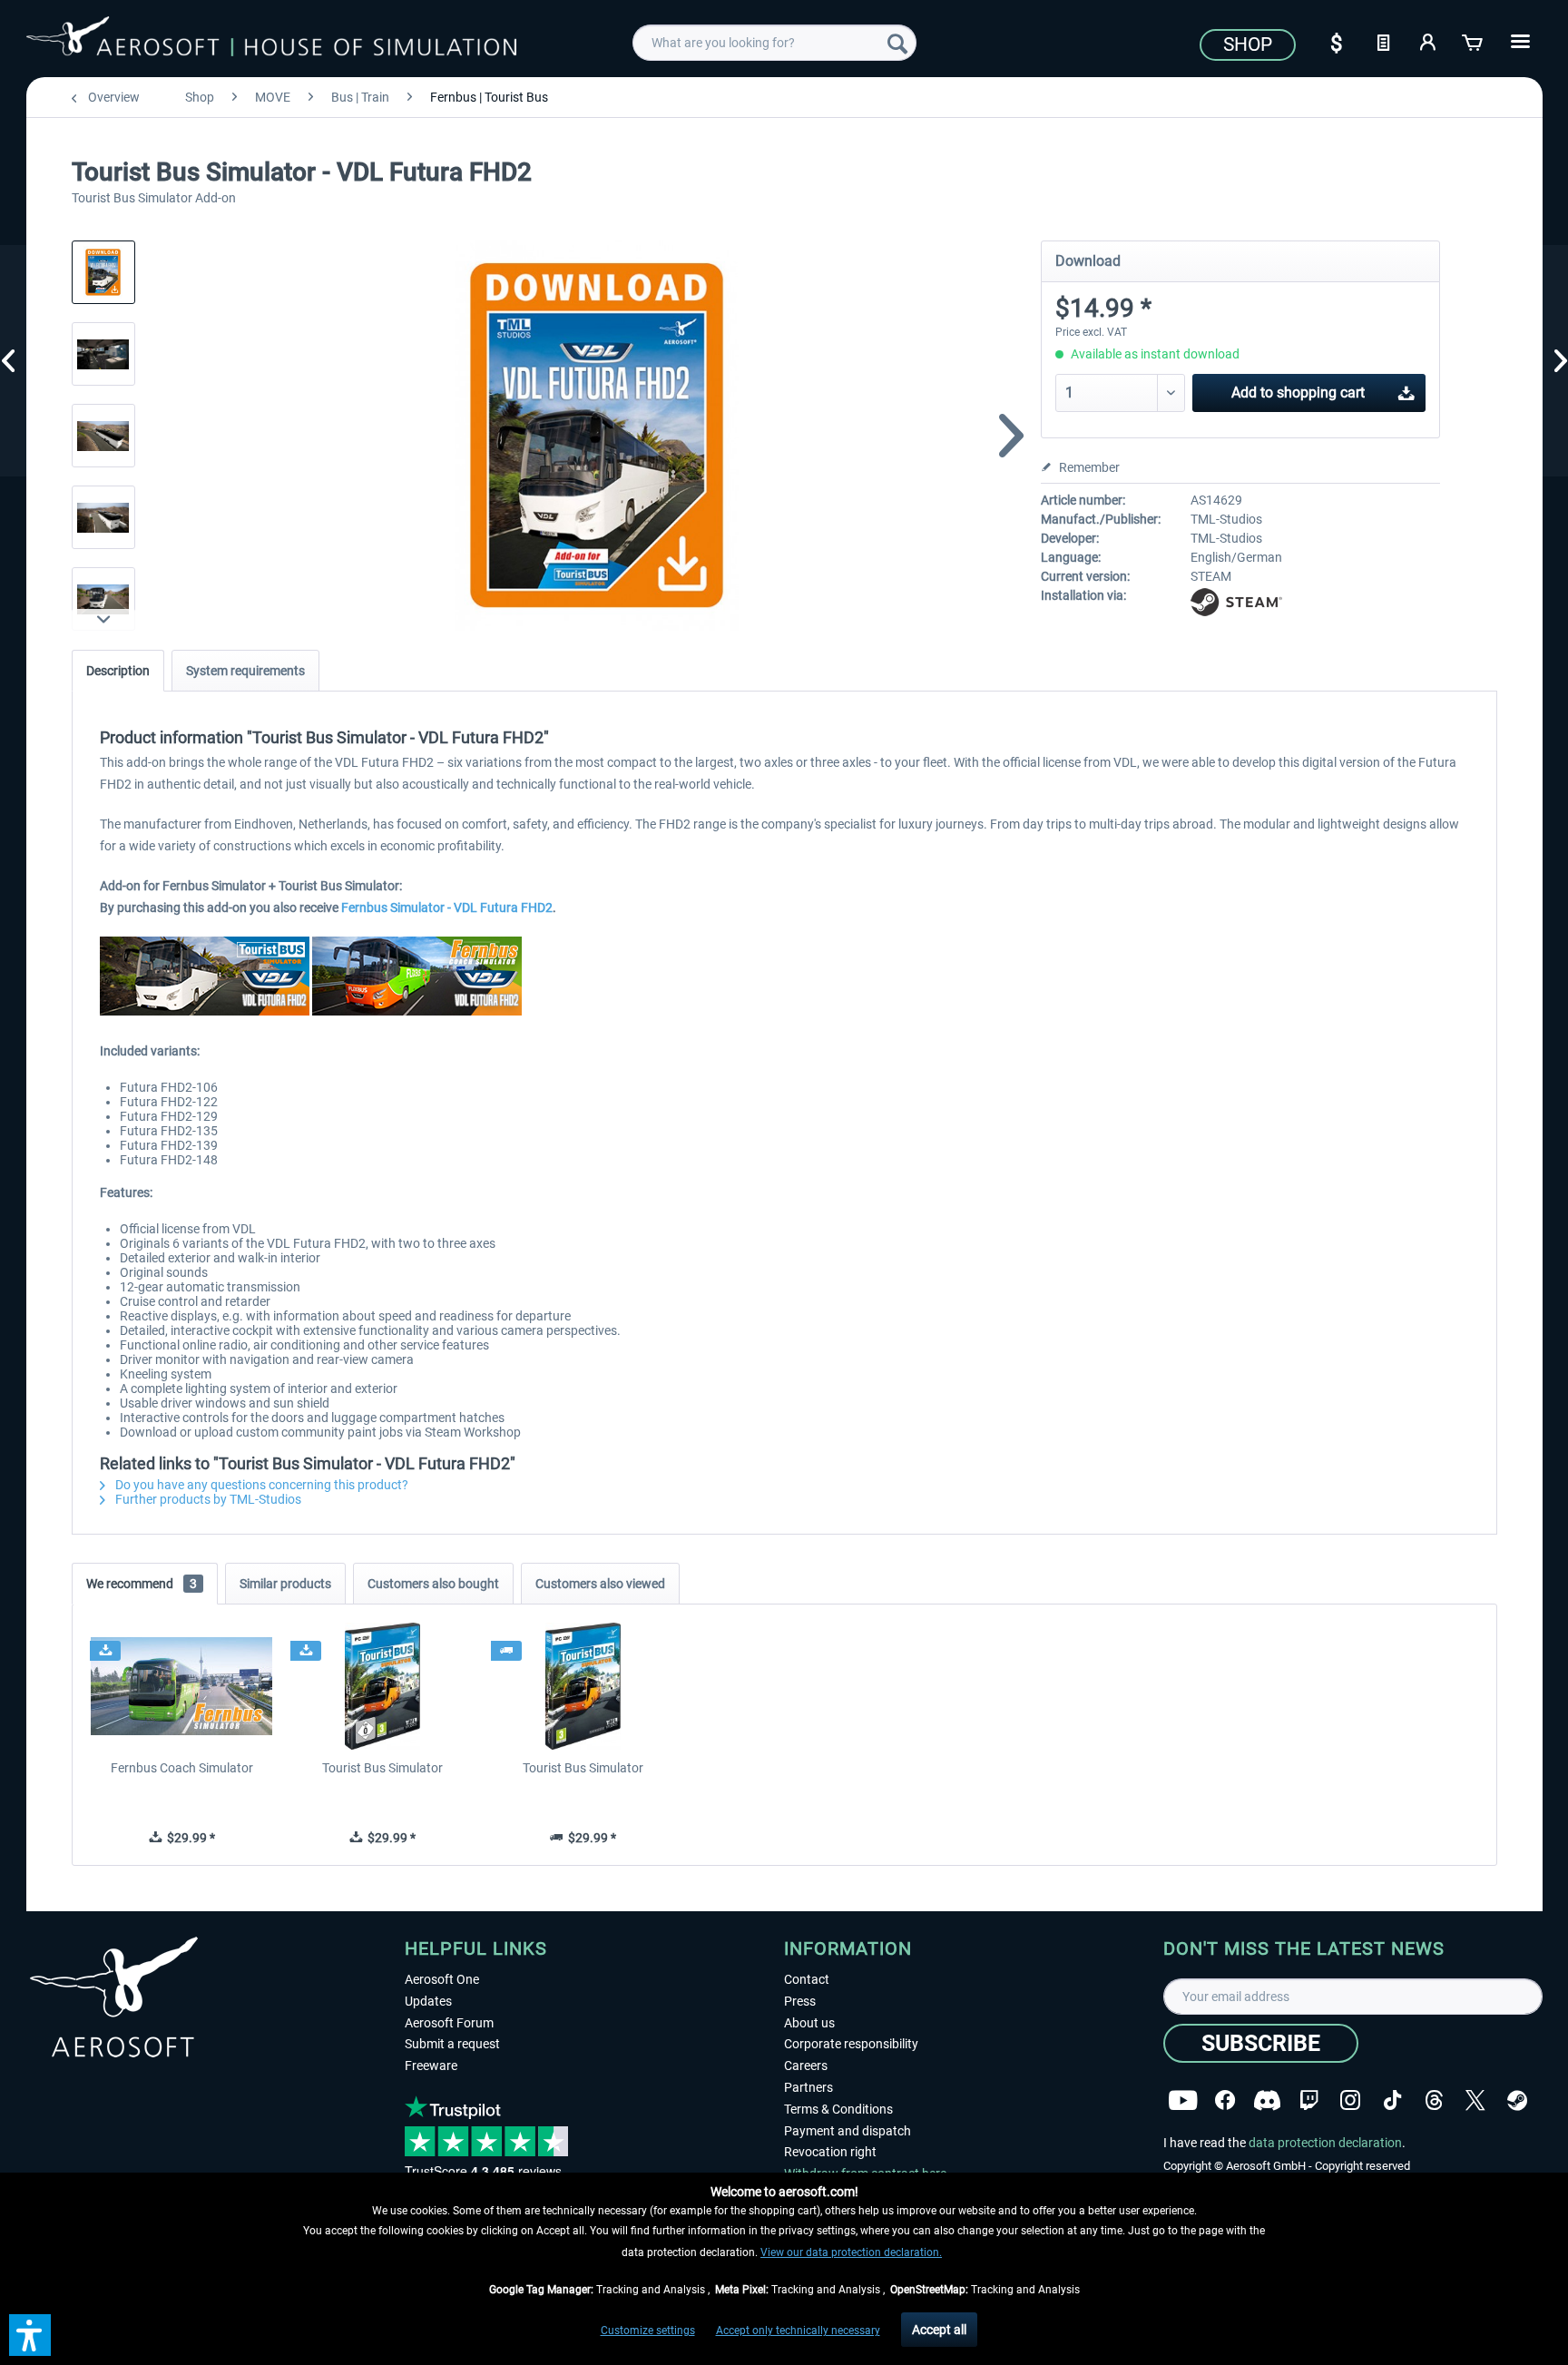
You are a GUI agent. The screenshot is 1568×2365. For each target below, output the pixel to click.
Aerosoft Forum (449, 2023)
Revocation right (830, 2152)
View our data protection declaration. (851, 2252)
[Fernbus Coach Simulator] (182, 1686)
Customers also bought (433, 1584)
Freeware (431, 2066)
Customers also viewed (600, 1584)
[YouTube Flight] (1183, 2100)
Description (118, 671)
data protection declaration (1325, 2143)
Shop (1248, 44)
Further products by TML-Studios (207, 1499)
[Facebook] (1225, 2100)
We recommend (142, 1584)
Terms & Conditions (838, 2109)
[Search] (897, 43)
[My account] (1428, 41)
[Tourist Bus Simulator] (382, 1686)
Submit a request (452, 2044)
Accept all (939, 2330)
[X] (1475, 2100)
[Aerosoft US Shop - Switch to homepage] (271, 40)
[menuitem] (774, 43)
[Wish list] (1383, 41)
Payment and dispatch (848, 2131)
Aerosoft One (442, 1979)
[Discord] (1267, 2100)
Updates (428, 2001)
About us (809, 2023)
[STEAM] (1517, 2100)
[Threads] (1434, 2100)
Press (800, 2001)
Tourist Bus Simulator (382, 1768)
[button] (30, 2335)
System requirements (245, 671)
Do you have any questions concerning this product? (260, 1485)
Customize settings (648, 2331)
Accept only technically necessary (798, 2331)
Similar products (285, 1584)
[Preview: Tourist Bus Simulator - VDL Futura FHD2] (103, 272)
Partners (808, 2087)
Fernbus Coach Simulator (182, 1768)
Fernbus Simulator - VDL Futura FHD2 (447, 908)
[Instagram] (1350, 2100)
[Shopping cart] (1474, 41)
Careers (806, 2066)
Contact (807, 1979)
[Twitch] (1309, 2100)
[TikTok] (1392, 2100)
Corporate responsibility (851, 2044)
